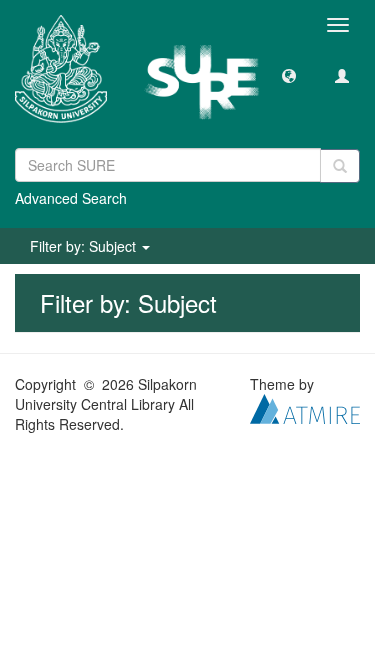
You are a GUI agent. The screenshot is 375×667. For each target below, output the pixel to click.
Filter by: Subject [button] (85, 246)
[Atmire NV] (305, 407)
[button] (289, 75)
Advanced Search (71, 198)
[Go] (340, 166)
